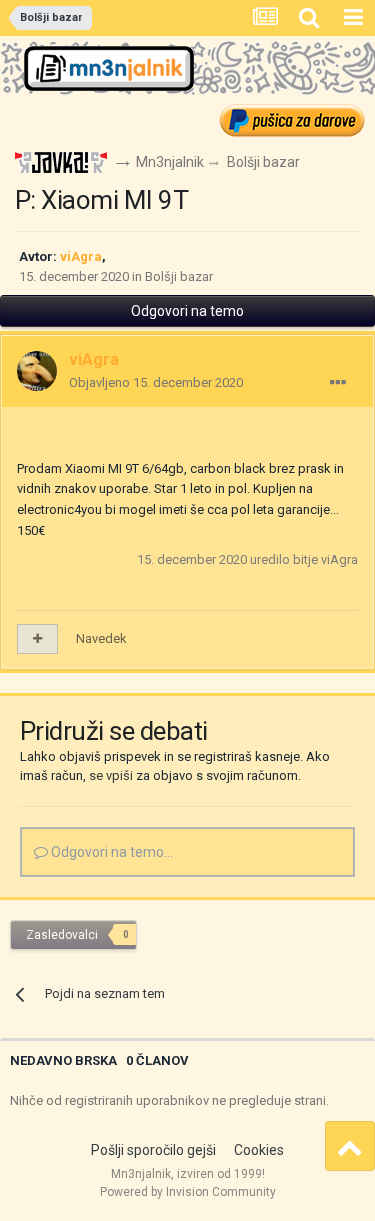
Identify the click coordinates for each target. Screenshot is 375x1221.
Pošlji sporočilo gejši (153, 1150)
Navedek (101, 638)
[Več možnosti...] (338, 383)
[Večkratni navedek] (37, 639)
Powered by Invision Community (188, 1192)
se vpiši (111, 775)
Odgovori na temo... (110, 852)
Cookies (259, 1150)
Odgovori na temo (187, 311)
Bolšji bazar (179, 276)
